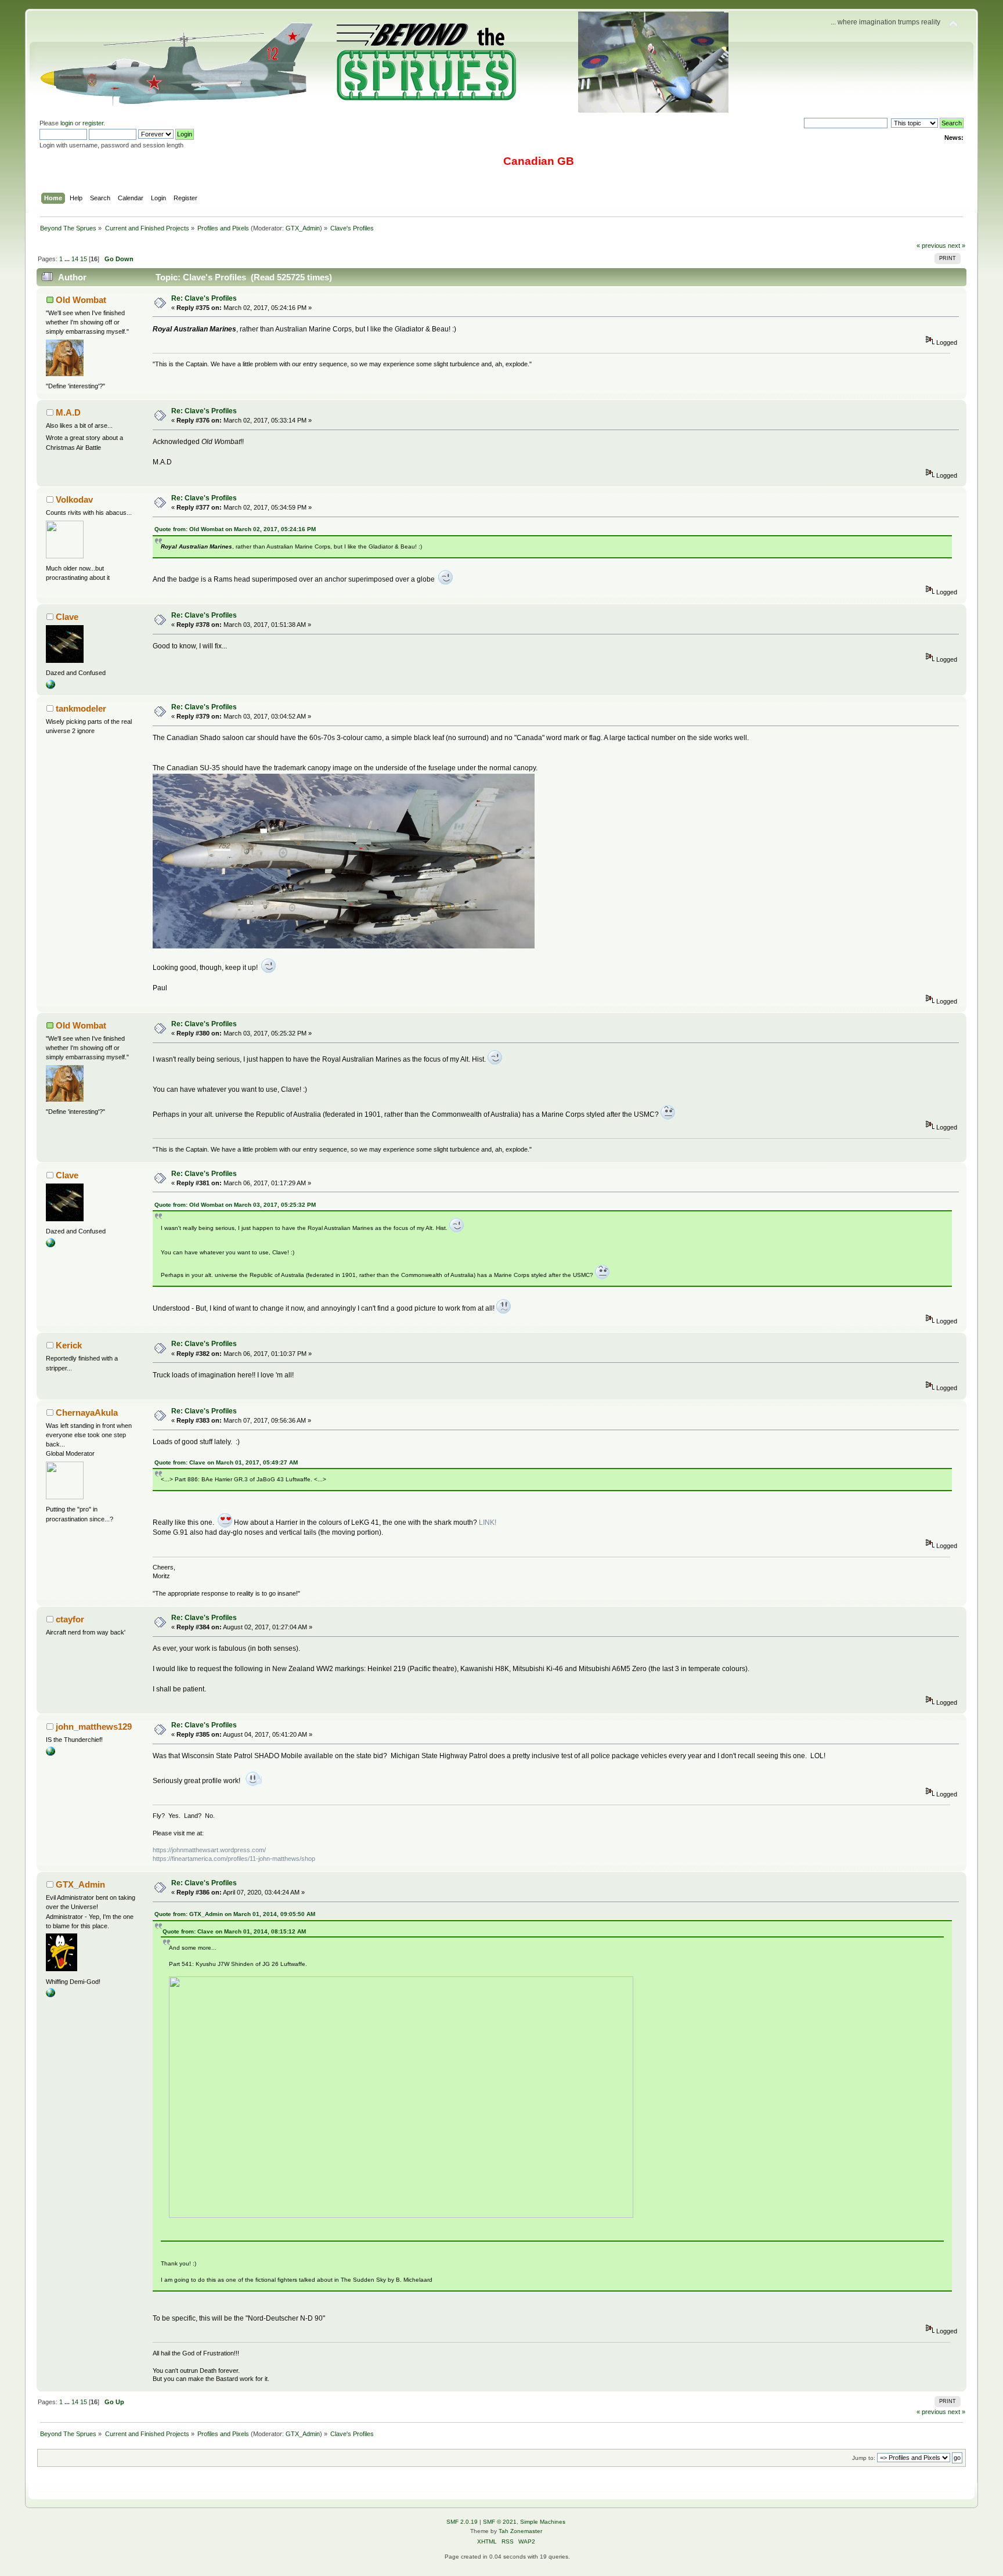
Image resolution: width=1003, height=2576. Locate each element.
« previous (931, 246)
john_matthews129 (94, 1727)
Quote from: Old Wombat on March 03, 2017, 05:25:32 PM (235, 1205)
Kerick (69, 1345)
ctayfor (70, 1619)
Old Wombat (81, 300)
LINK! (488, 1522)
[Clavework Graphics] (50, 687)
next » (957, 246)
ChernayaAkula (87, 1413)
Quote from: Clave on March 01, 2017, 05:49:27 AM (226, 1462)
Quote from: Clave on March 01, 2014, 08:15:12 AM (234, 1931)
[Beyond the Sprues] (50, 1995)
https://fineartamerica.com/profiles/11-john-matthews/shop (234, 1859)
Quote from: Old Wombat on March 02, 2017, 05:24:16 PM (235, 529)
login (67, 123)
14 (75, 259)
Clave (67, 617)
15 (84, 259)
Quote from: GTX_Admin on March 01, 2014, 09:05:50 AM (235, 1914)
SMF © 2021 (500, 2522)
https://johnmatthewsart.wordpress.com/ (209, 1850)
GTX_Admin (303, 228)
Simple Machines (543, 2522)
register (93, 123)
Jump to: (864, 2458)
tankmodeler (81, 708)
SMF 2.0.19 (462, 2522)
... (68, 259)
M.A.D (68, 412)
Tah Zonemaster (520, 2531)
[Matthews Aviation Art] (50, 1754)
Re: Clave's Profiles (204, 298)
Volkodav (74, 499)
